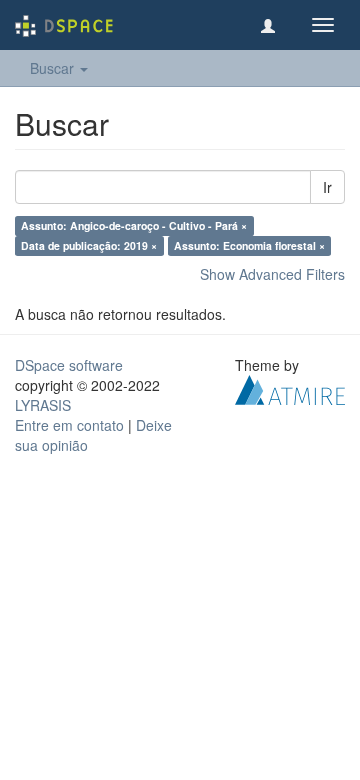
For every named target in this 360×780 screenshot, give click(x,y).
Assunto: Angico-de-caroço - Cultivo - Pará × (134, 225)
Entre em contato (69, 425)
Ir (327, 187)
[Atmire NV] (290, 388)
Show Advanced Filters (272, 274)
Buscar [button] (54, 68)
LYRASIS (43, 405)
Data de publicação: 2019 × (89, 245)
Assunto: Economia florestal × (249, 245)
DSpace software (69, 365)
